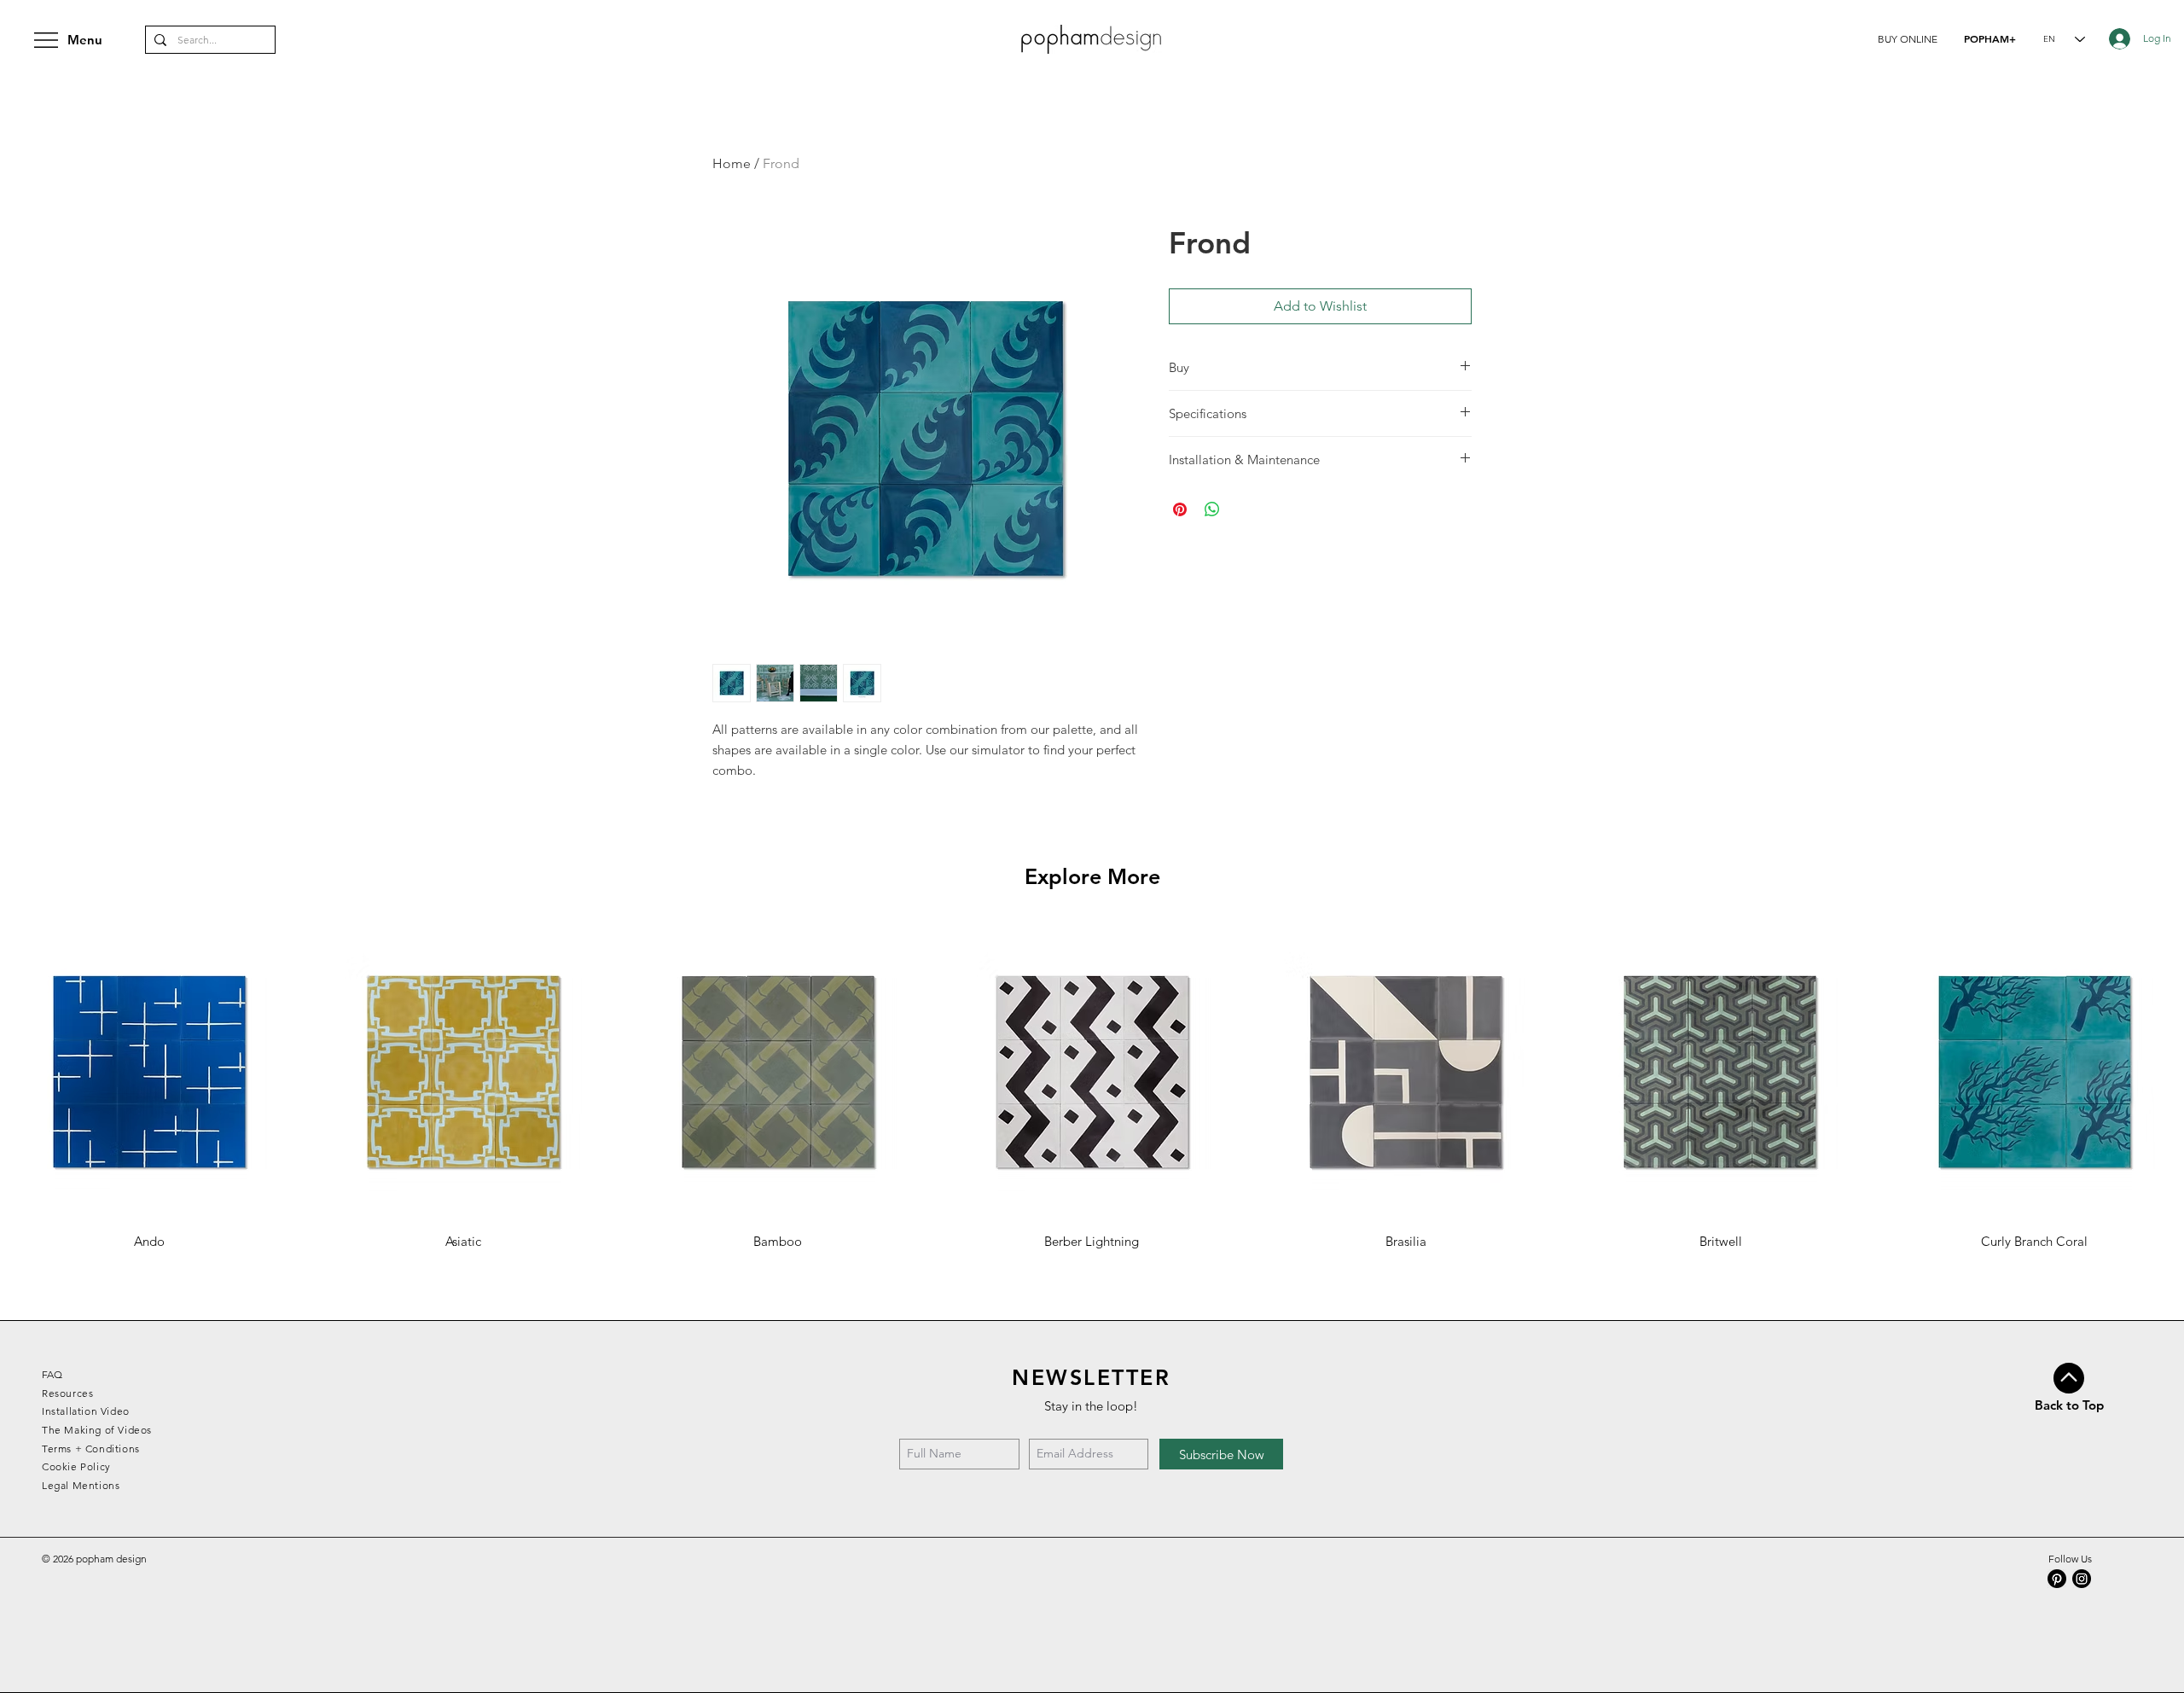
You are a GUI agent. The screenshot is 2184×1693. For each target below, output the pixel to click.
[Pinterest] (2057, 1579)
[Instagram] (2082, 1579)
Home (732, 163)
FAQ (52, 1374)
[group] (1092, 1086)
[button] (1908, 39)
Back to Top (2069, 1405)
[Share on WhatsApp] (1212, 509)
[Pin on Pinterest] (1180, 509)
